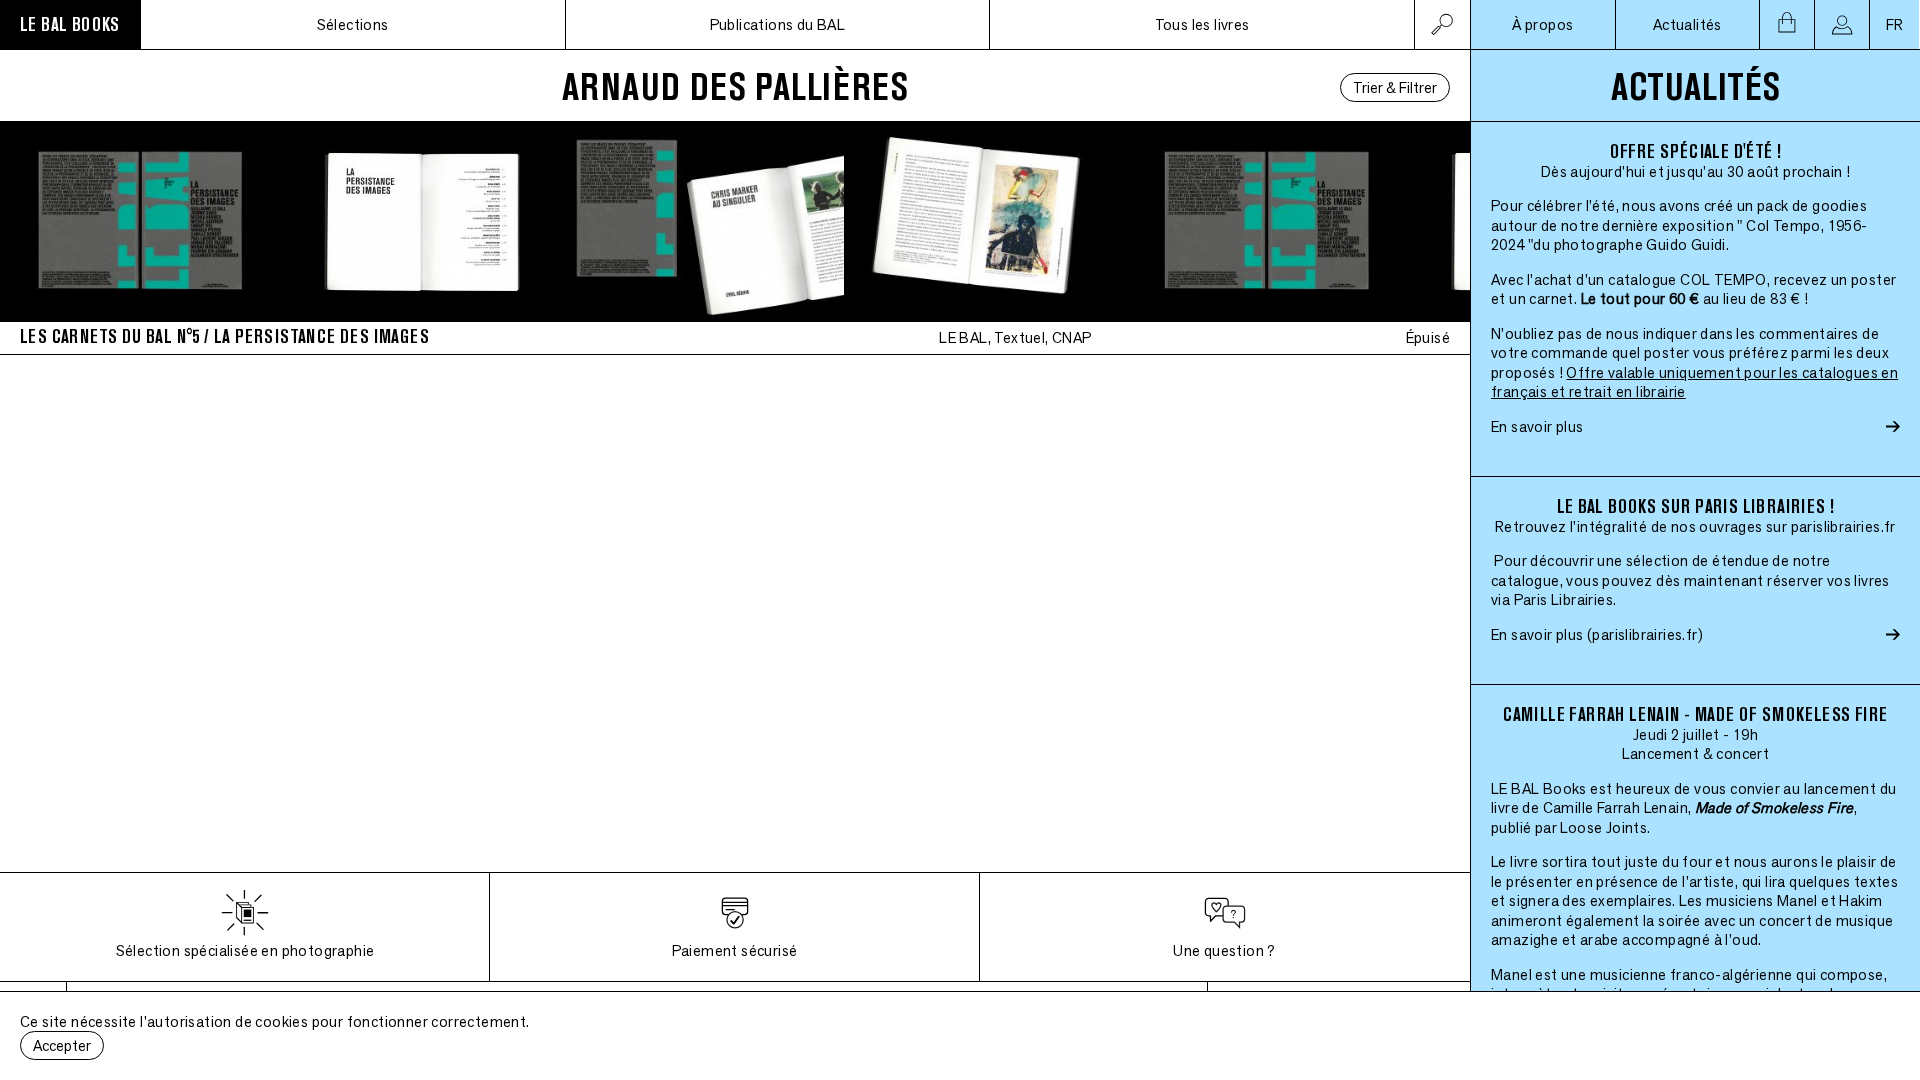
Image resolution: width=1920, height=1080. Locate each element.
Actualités (1687, 24)
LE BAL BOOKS (70, 24)
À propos (1542, 24)
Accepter (62, 1045)
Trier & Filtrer (1395, 87)
